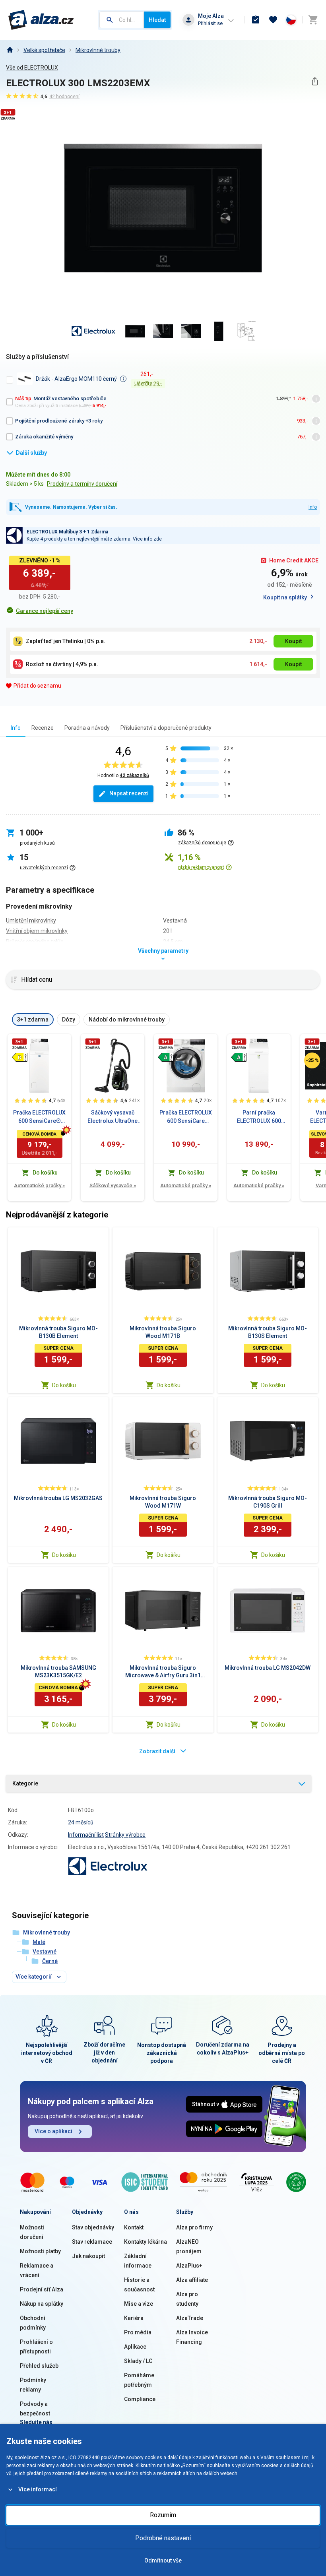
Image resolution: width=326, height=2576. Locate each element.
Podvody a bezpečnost (35, 2409)
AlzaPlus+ (189, 2266)
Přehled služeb (39, 2366)
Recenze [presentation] (43, 728)
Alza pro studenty (187, 2299)
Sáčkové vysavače (113, 1185)
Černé (50, 1961)
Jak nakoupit (88, 2256)
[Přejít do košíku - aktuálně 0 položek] (313, 20)
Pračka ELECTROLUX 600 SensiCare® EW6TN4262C (39, 1117)
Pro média (138, 2332)
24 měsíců (81, 1822)
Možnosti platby (40, 2251)
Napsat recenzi (129, 793)
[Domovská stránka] (10, 50)
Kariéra (134, 2318)
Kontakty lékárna (146, 2242)
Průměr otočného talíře (35, 942)
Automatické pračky (39, 1185)
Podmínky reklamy (33, 2385)
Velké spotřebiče (44, 50)
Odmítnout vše (163, 2560)
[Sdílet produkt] (315, 81)
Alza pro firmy (194, 2227)
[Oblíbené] (273, 20)
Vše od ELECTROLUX (32, 68)
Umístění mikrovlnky (31, 921)
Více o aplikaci (53, 2131)
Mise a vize (139, 2304)
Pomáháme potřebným (139, 2380)
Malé (39, 1942)
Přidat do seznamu (37, 686)
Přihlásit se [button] (210, 23)
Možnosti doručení (32, 2232)
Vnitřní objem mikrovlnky (37, 931)
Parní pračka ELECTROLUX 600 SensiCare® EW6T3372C (259, 1117)
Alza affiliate (192, 2280)
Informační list (86, 1835)
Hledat (157, 20)
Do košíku (64, 1385)
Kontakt (134, 2227)
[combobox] (122, 20)
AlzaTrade (190, 2318)
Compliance (140, 2399)
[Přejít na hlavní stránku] (41, 20)
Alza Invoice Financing (192, 2337)
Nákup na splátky (42, 2304)
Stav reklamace (92, 2242)
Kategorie (25, 1783)
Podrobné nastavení (163, 2538)
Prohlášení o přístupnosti (36, 2347)
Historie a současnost (139, 2285)
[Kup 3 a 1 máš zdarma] (19, 1044)
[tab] (16, 728)
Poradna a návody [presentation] (87, 728)
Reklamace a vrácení (37, 2270)
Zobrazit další (157, 1751)
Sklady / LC (138, 2361)
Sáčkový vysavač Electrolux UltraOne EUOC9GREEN (113, 1117)
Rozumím (163, 2515)
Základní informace (138, 2261)
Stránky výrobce (125, 1835)
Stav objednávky (93, 2227)
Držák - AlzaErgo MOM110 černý (76, 379)
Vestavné (45, 1952)
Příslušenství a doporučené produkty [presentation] (166, 728)
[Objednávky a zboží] (256, 20)
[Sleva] (312, 1060)
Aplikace (135, 2347)
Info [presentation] (16, 728)
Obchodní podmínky (33, 2323)
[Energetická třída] (19, 1057)
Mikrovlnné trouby (98, 50)
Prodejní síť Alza (42, 2289)
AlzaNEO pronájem (189, 2246)
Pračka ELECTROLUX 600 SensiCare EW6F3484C (186, 1117)
